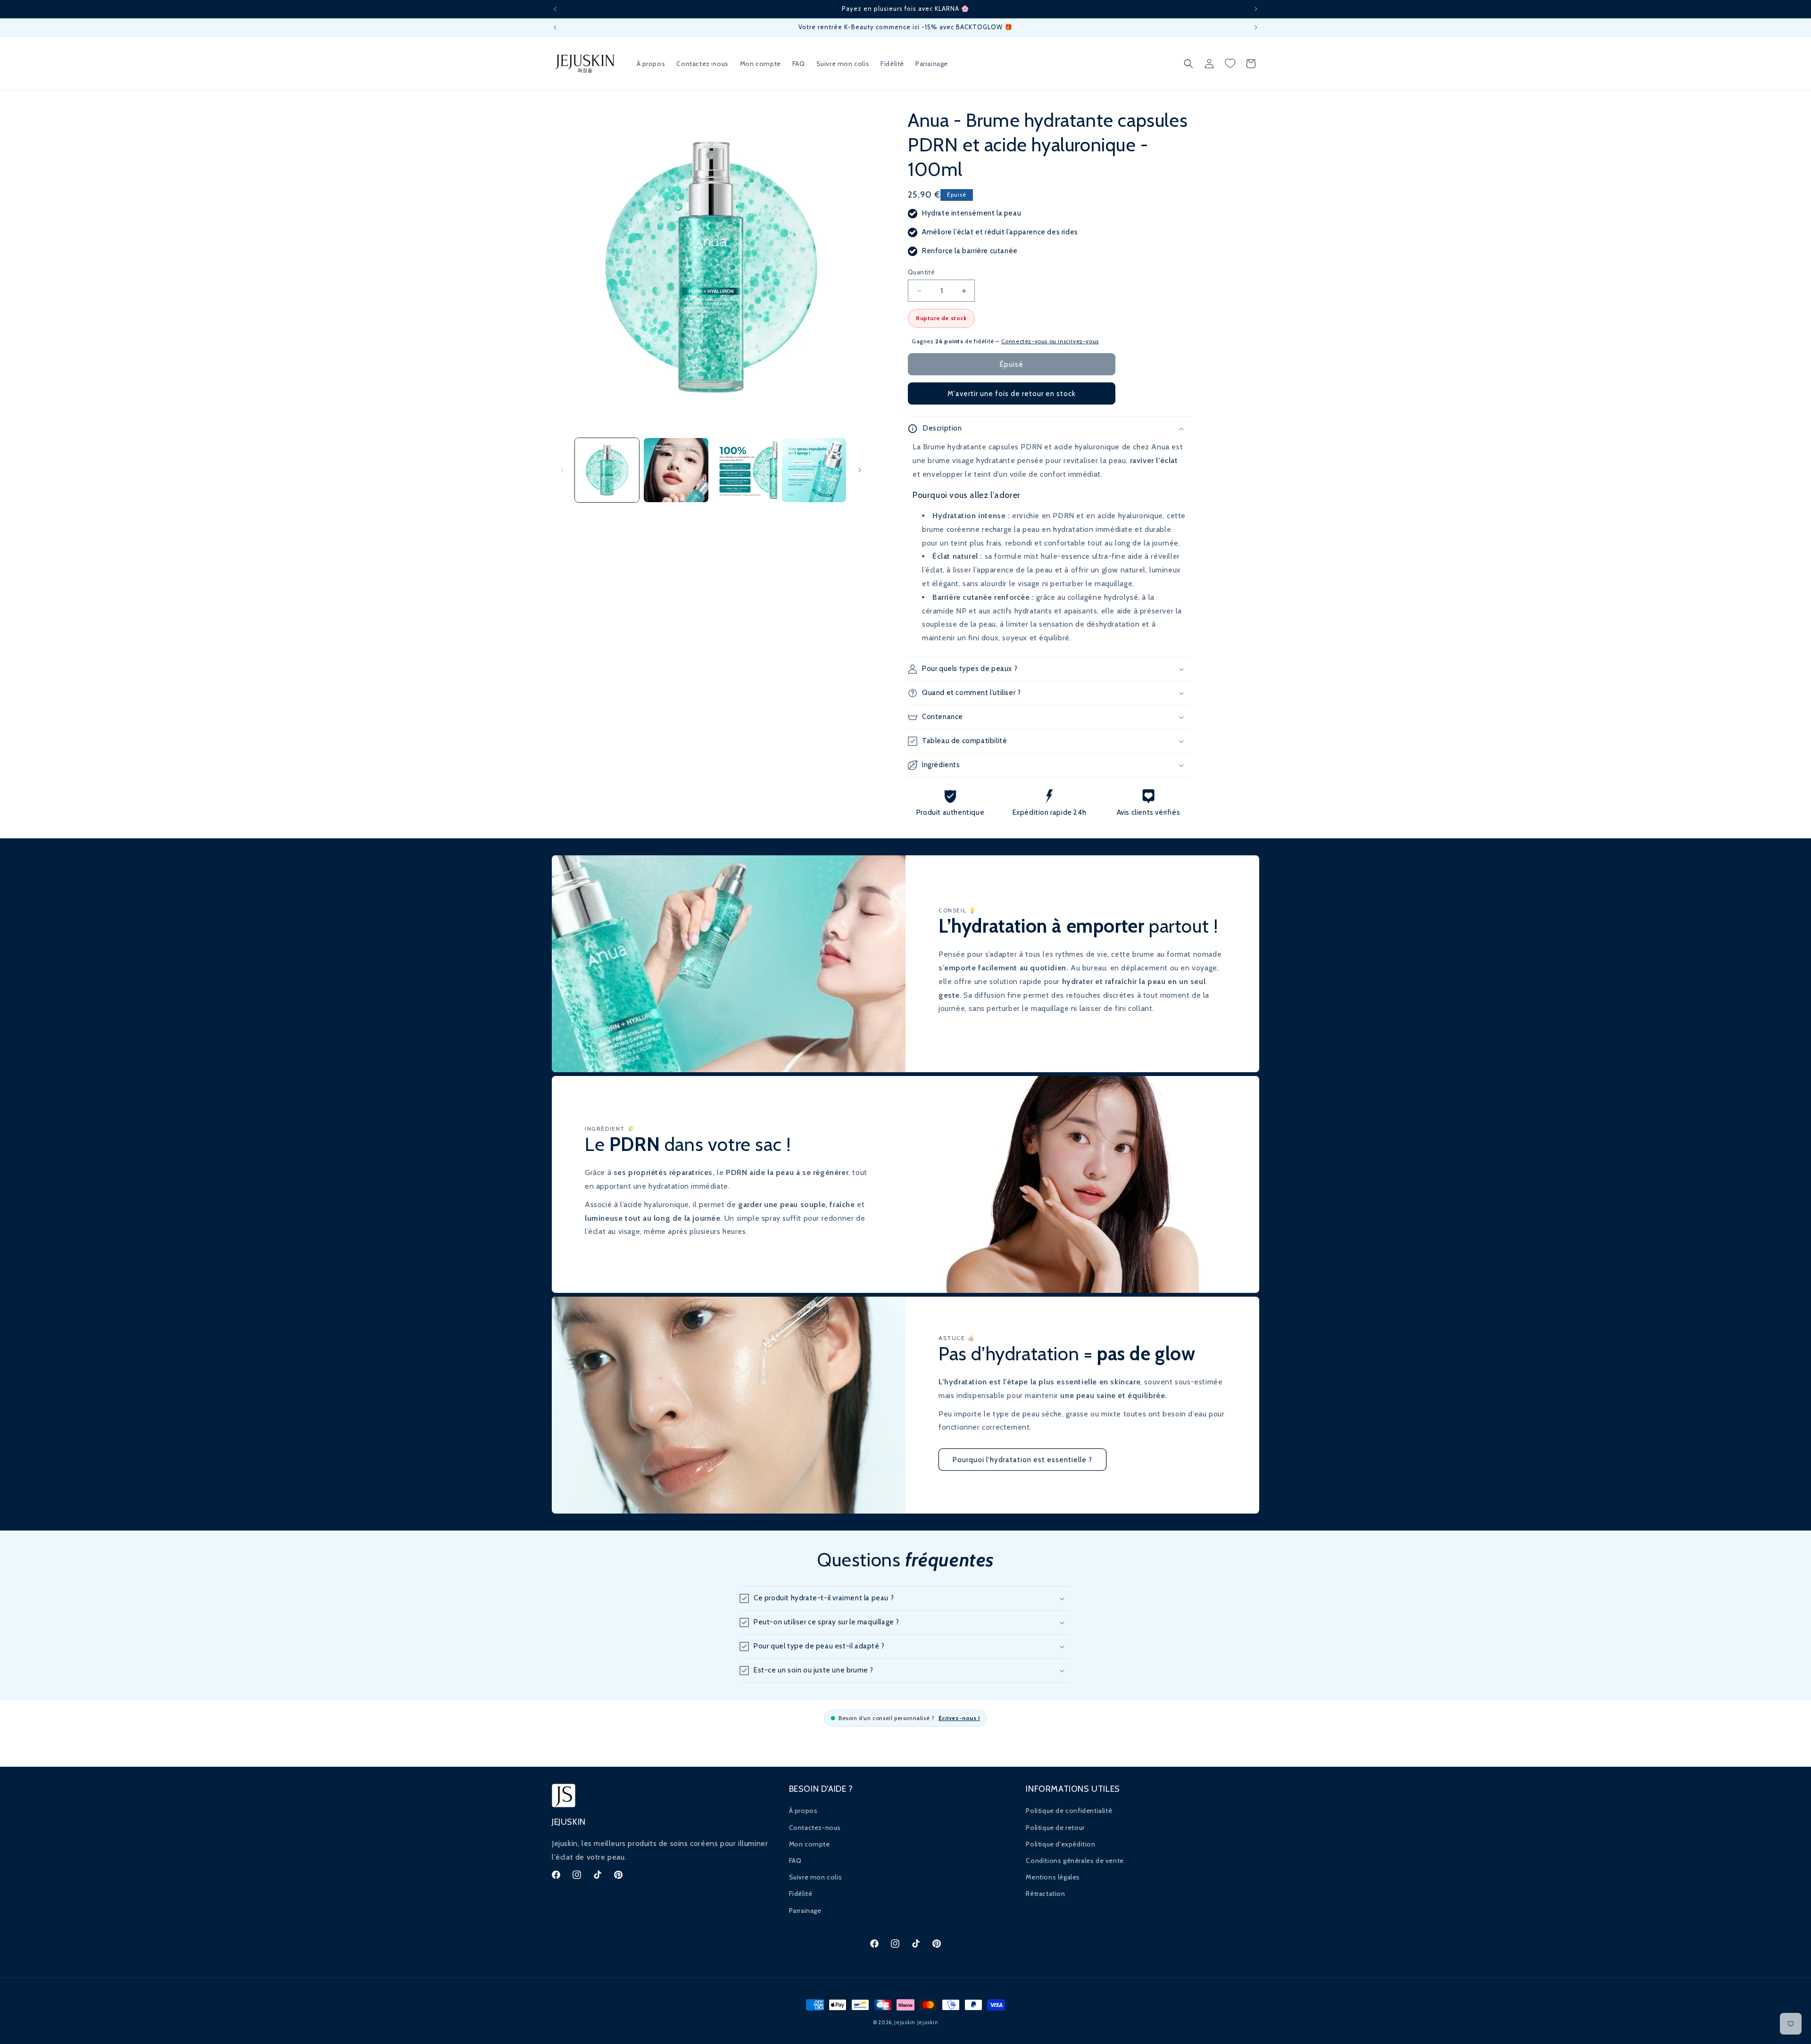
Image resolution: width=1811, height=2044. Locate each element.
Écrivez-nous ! (959, 1718)
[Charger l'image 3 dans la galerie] (745, 470)
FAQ (795, 1861)
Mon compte (810, 1844)
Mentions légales (1053, 1877)
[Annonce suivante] (1256, 9)
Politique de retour (1055, 1828)
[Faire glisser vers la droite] (860, 470)
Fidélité (801, 1894)
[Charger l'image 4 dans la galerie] (814, 470)
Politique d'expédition (1060, 1844)
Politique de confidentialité (1069, 1811)
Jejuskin (905, 2022)
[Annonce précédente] (555, 9)
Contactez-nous (815, 1828)
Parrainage (805, 1911)
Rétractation (1045, 1894)
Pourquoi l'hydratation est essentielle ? (1022, 1460)
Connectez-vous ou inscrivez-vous (1050, 341)
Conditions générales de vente (1075, 1861)
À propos (803, 1811)
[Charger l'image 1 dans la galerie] (607, 470)
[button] (1188, 64)
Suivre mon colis (816, 1877)
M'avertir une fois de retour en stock (1012, 394)
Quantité (921, 272)
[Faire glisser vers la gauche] (562, 470)
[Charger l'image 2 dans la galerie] (676, 470)
